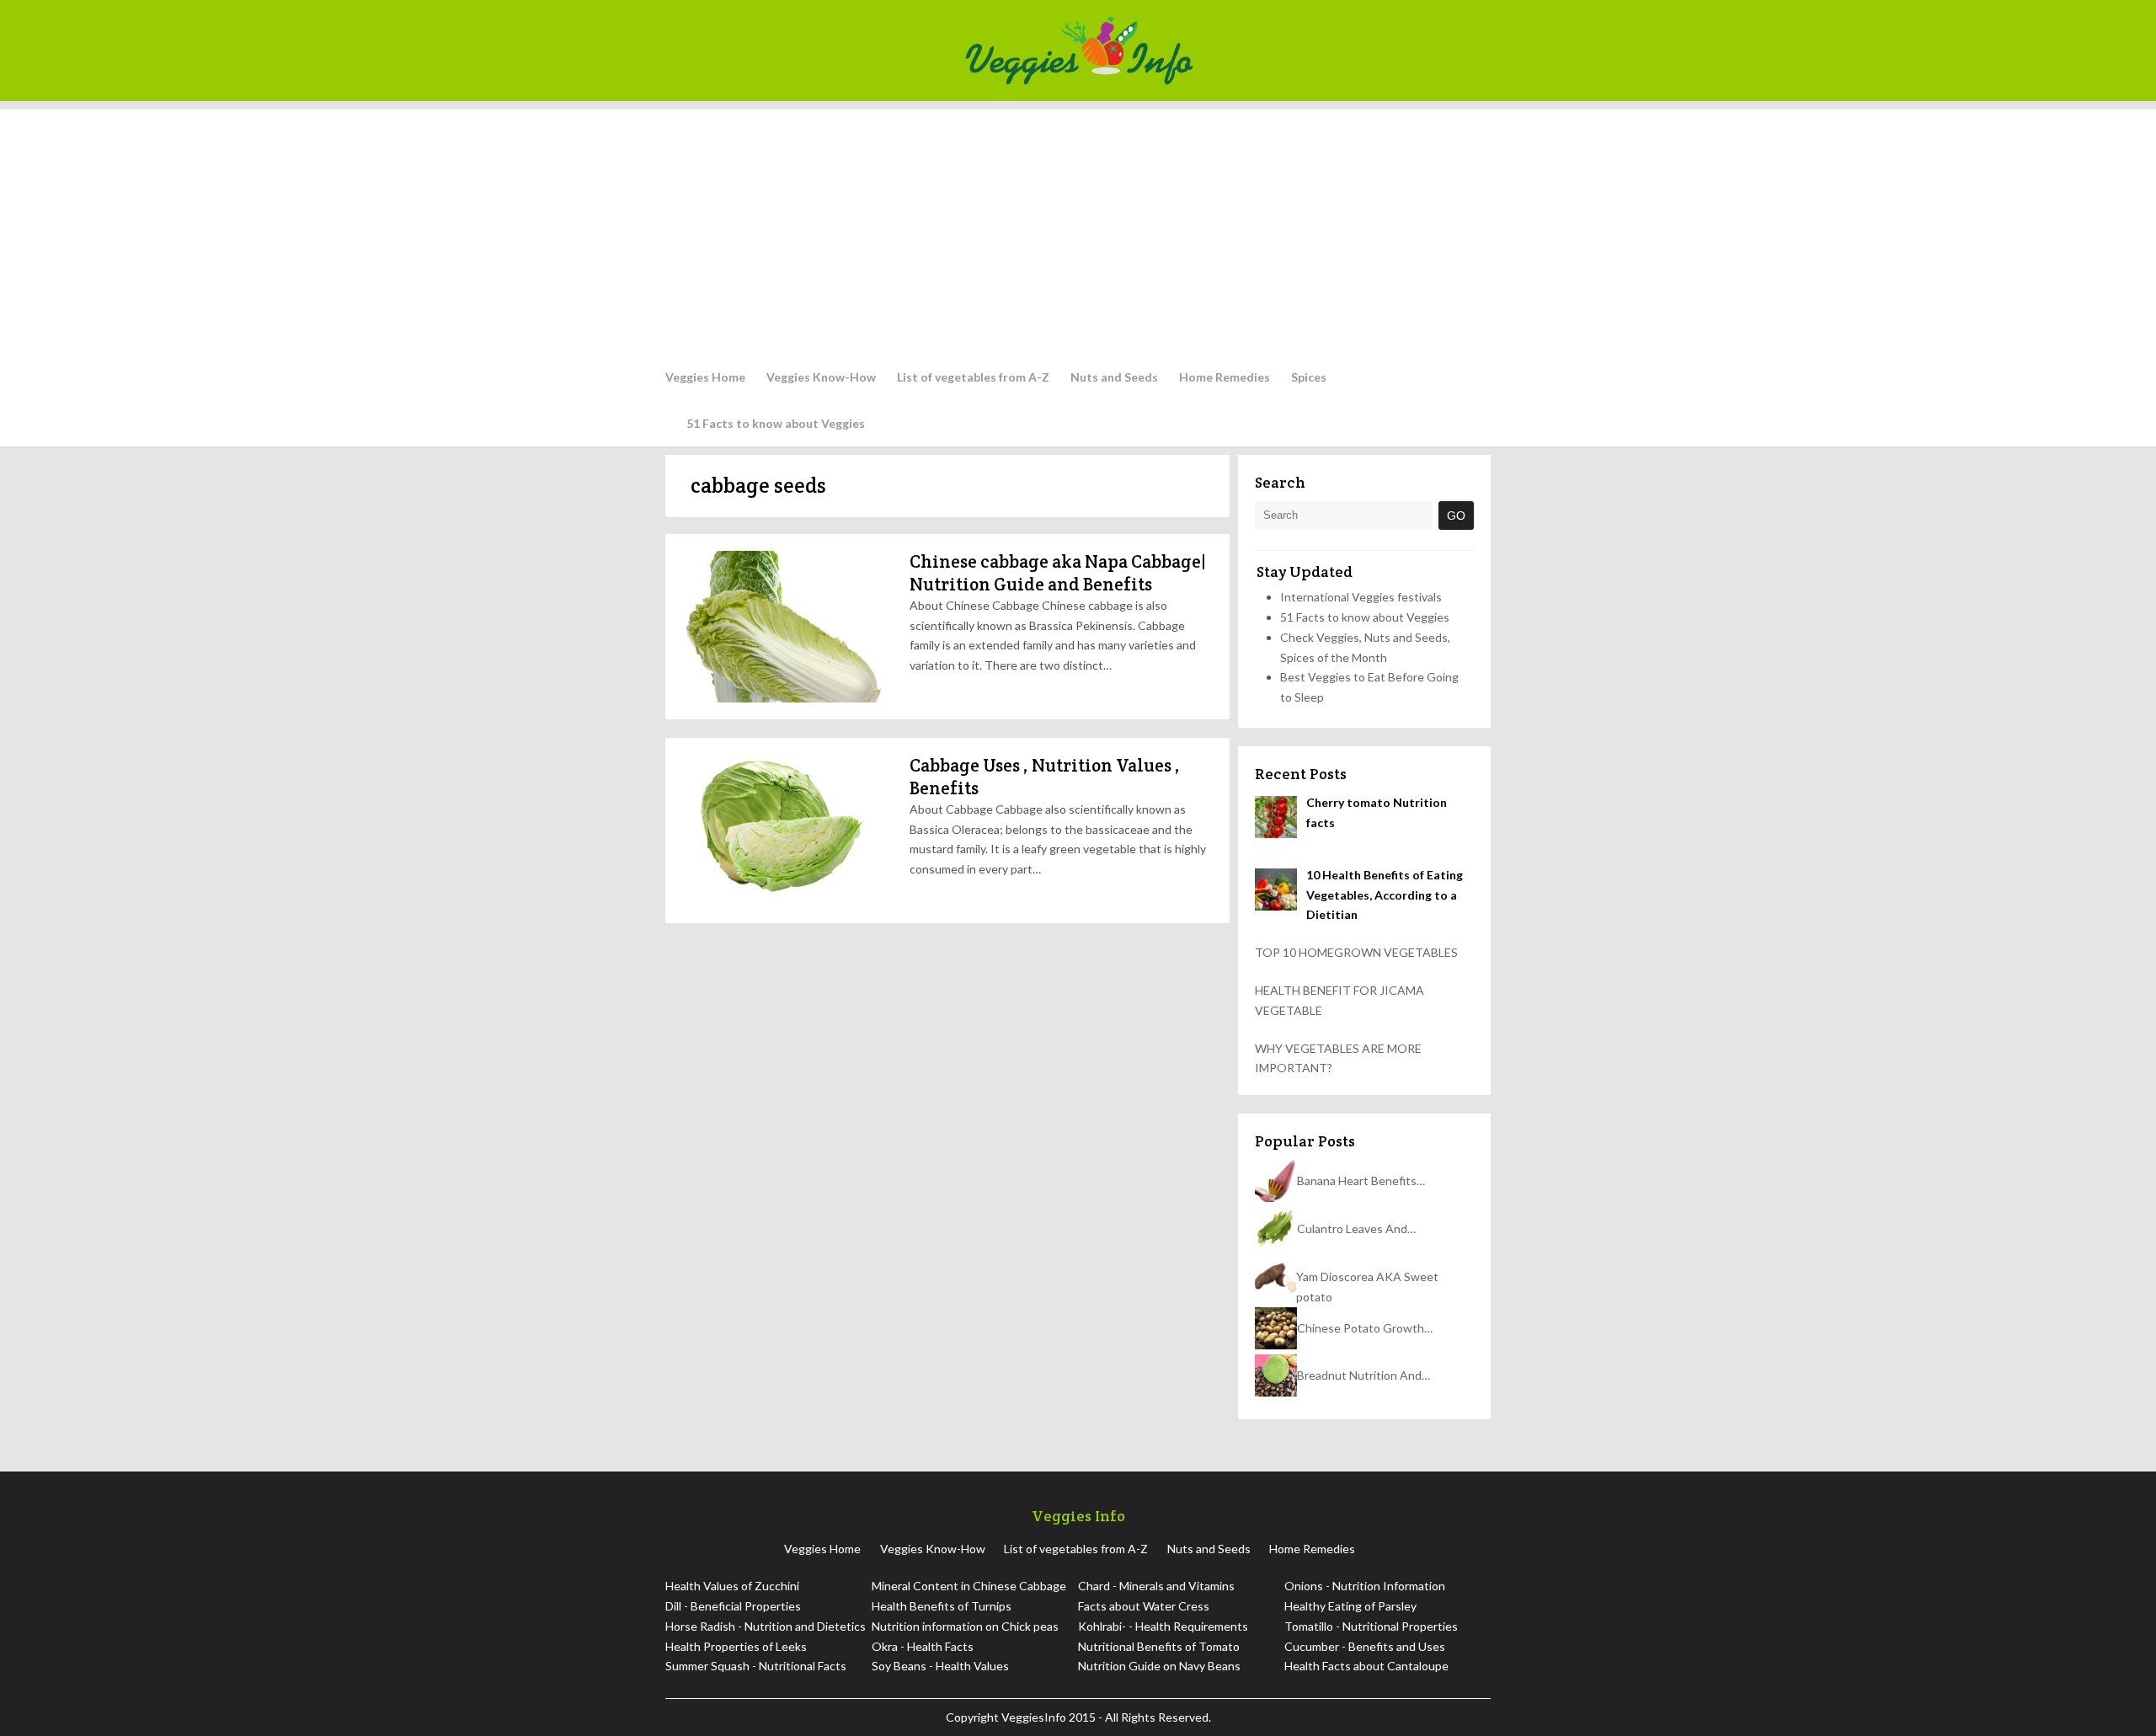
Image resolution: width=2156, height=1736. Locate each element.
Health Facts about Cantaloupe (1366, 1666)
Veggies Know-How (821, 377)
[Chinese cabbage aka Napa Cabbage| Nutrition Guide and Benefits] (783, 627)
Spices (1309, 377)
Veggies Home (705, 377)
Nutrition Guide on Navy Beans (1159, 1666)
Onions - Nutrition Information (1365, 1586)
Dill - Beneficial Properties (733, 1606)
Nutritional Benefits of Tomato (1159, 1646)
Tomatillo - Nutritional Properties (1371, 1626)
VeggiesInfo (1035, 1717)
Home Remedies (1225, 377)
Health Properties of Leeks (736, 1646)
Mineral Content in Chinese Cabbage (969, 1586)
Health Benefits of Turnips (942, 1606)
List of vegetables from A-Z (973, 377)
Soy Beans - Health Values (940, 1666)
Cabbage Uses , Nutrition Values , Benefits (1045, 776)
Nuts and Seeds (1114, 377)
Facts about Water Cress (1144, 1606)
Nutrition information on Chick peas (965, 1626)
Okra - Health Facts (923, 1646)
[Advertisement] (1078, 227)
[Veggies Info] (1222, 51)
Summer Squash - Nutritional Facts (756, 1666)
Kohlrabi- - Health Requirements (1163, 1626)
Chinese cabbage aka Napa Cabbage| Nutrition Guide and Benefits (1058, 572)
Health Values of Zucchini (732, 1586)
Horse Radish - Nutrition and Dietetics (766, 1626)
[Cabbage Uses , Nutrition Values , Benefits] (783, 831)
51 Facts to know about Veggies (776, 423)
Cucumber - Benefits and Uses (1365, 1646)
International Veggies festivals (1361, 597)
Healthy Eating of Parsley (1350, 1606)
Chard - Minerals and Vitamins (1156, 1586)
